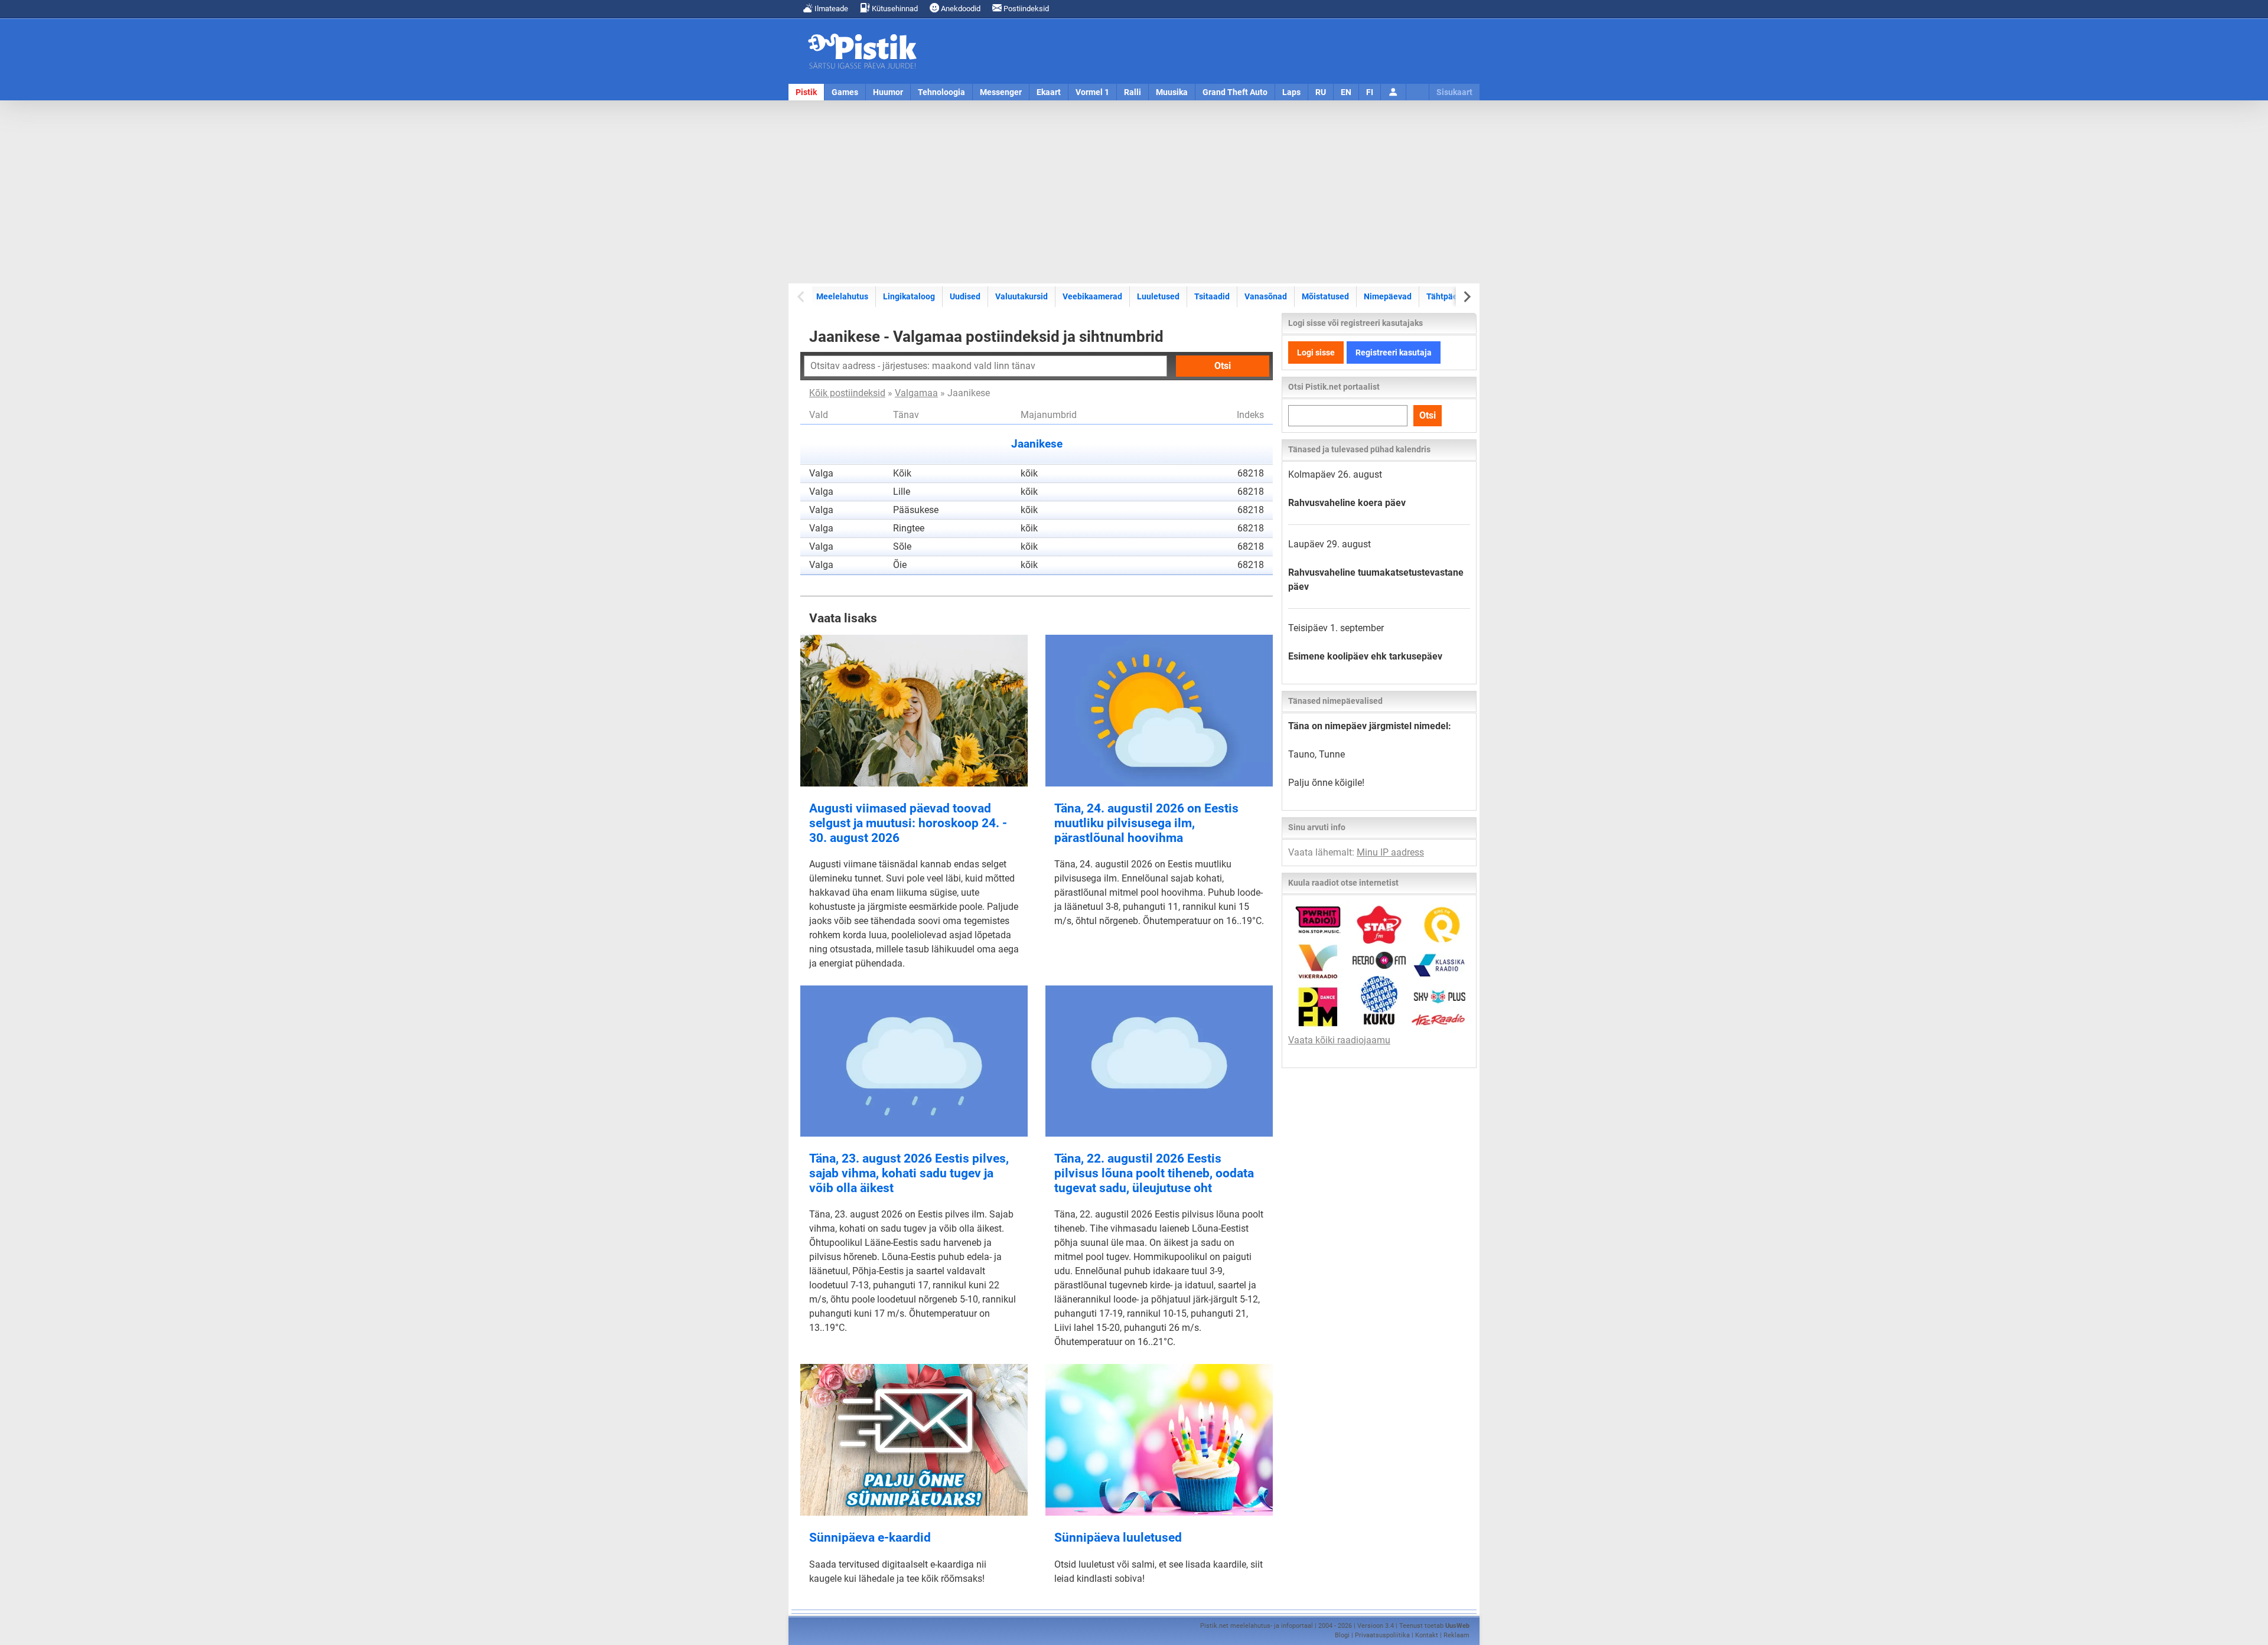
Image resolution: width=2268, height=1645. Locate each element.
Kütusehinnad (894, 9)
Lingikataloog (909, 296)
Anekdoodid (960, 9)
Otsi (1223, 366)
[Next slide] (1466, 297)
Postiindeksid (1025, 9)
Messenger (1001, 92)
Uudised (965, 296)
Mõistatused (1325, 296)
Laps (1291, 92)
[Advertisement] (1134, 192)
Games (845, 92)
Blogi (1342, 1635)
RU (1321, 92)
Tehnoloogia (941, 92)
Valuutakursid (1021, 296)
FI (1370, 92)
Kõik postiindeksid (847, 393)
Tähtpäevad (1449, 296)
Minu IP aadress (1390, 852)
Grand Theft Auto (1235, 92)
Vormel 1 (1092, 92)
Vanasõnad (1266, 296)
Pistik (806, 92)
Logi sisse (1316, 352)
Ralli (1133, 92)
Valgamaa (916, 393)
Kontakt (1427, 1635)
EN (1346, 92)
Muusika (1172, 92)
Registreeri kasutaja (1394, 352)
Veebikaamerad (1092, 296)
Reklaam (1456, 1635)
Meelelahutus (842, 296)
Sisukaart (1454, 92)
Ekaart (1049, 92)
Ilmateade (830, 9)
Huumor (888, 92)
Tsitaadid (1212, 296)
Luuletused (1158, 296)
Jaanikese (1037, 444)
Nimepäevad (1388, 296)
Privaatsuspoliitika (1382, 1635)
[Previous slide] (802, 297)
